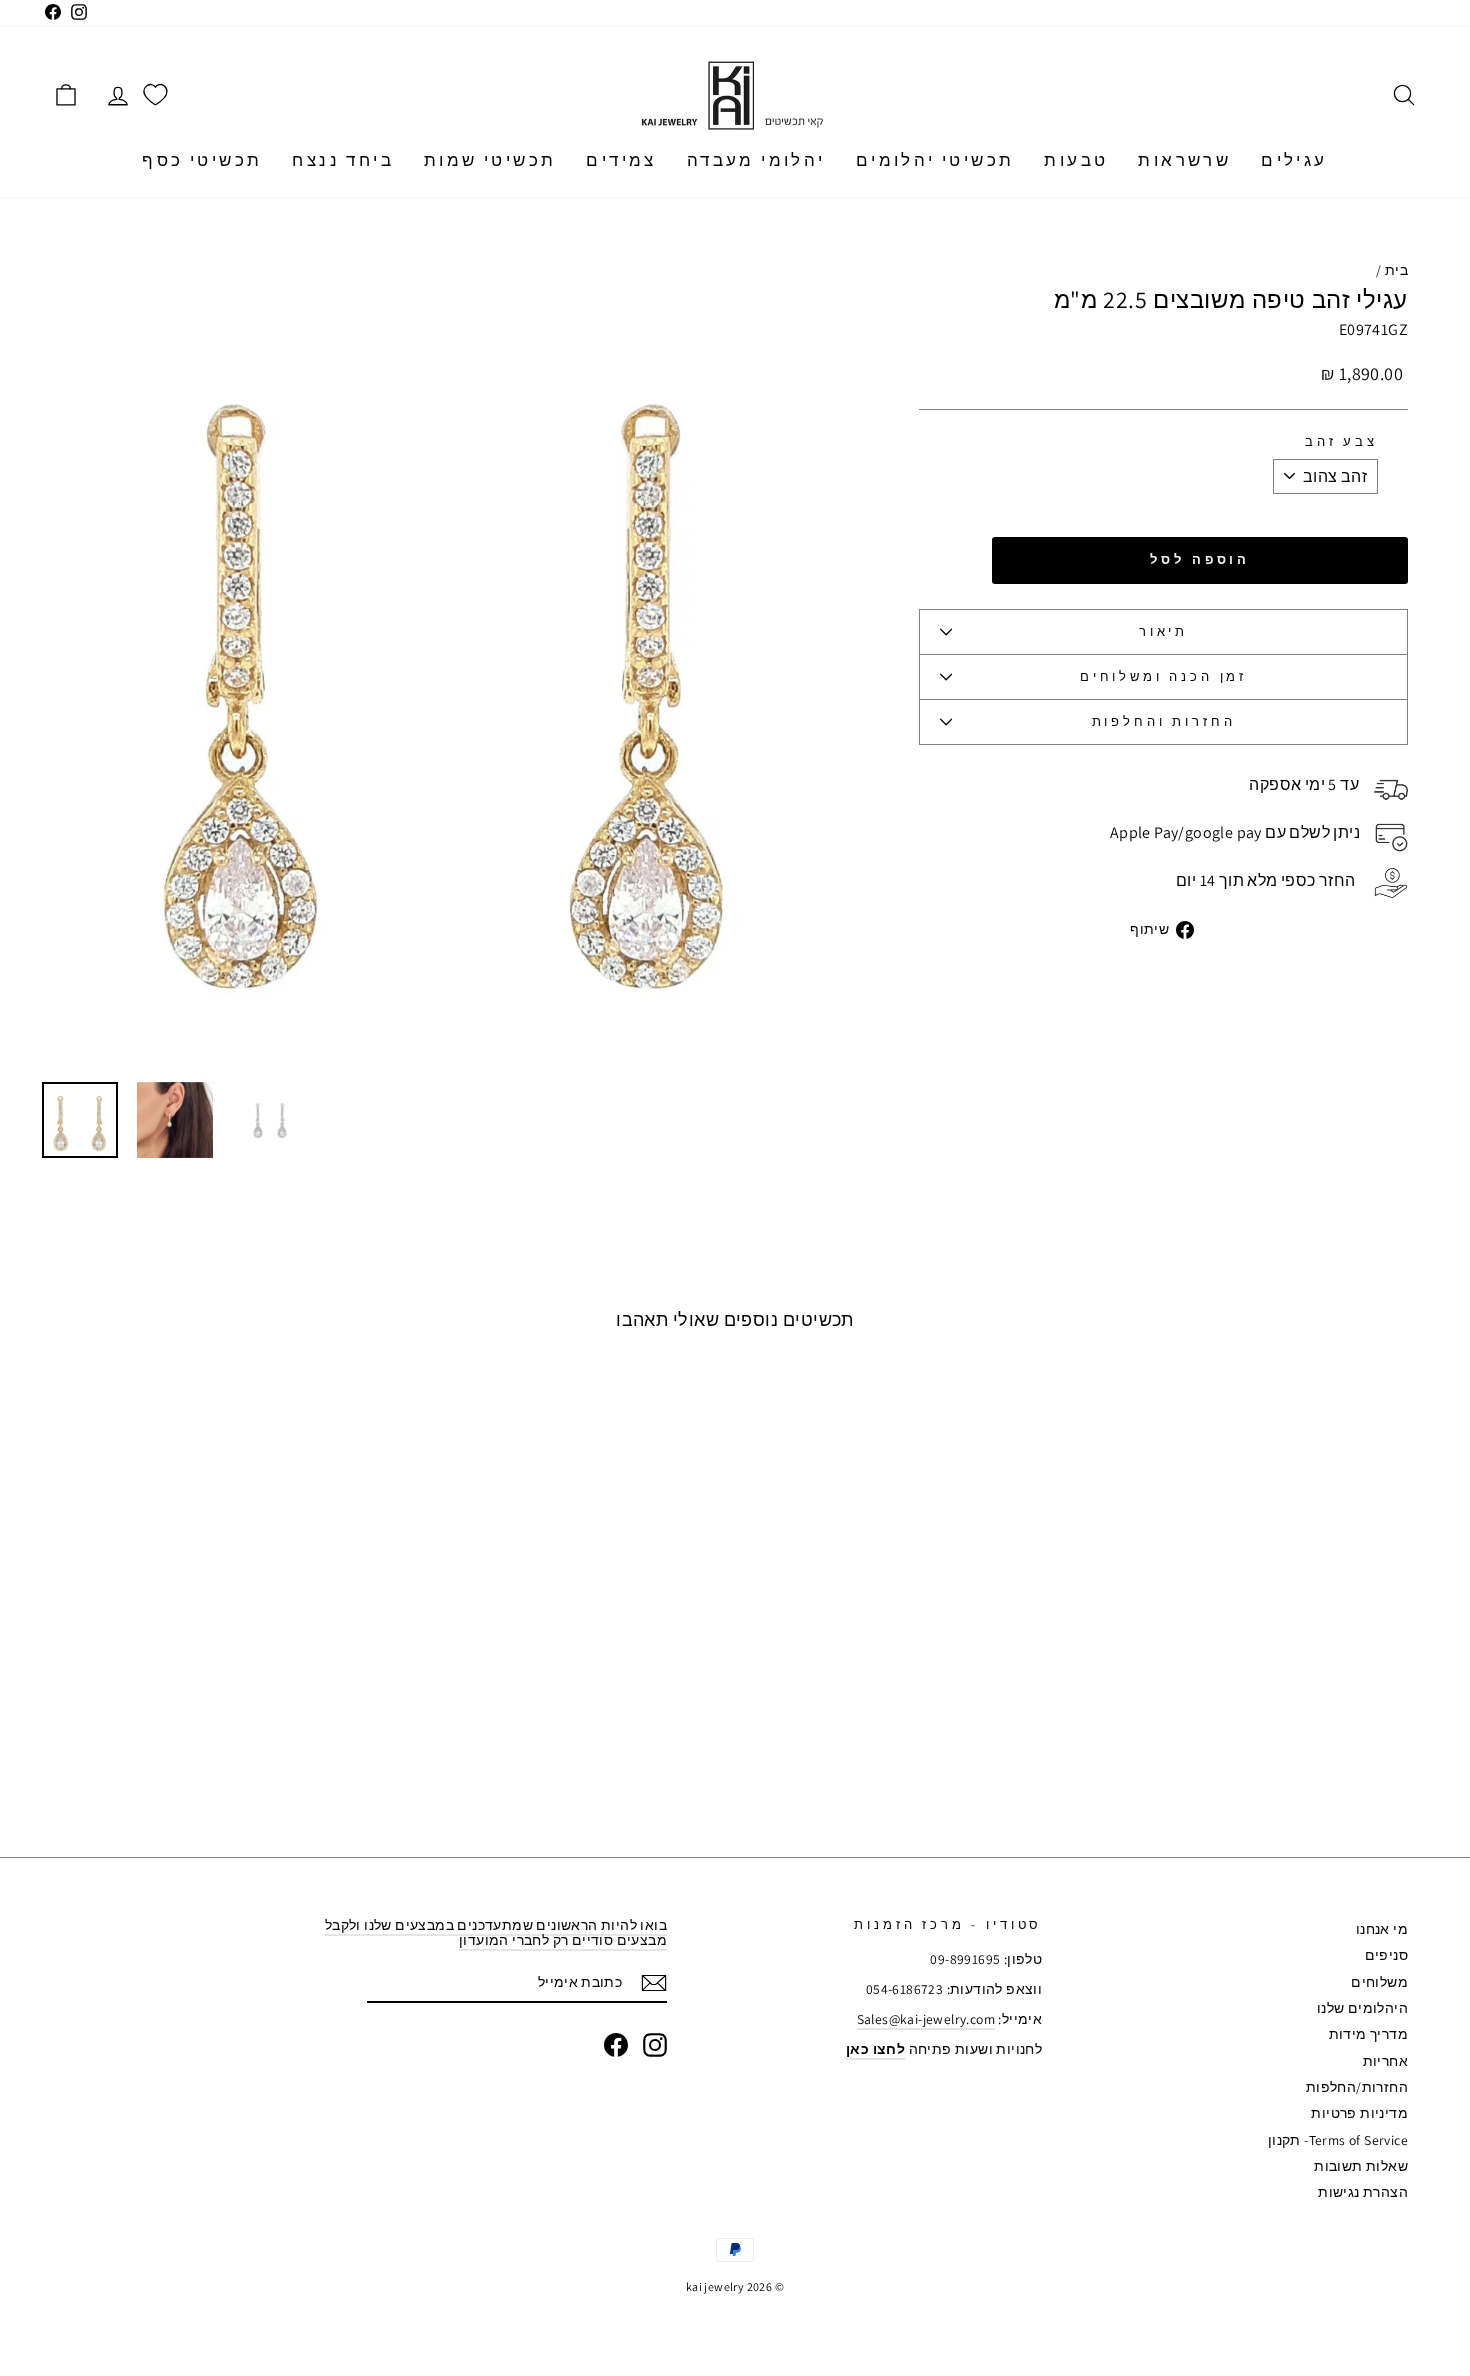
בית (1396, 270)
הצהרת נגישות (1363, 2192)
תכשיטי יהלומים (935, 160)
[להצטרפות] (654, 1983)
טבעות (1076, 160)
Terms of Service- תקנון (1338, 2140)
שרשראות (1184, 160)
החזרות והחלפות (1164, 721)
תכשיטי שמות (490, 160)
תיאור (1163, 631)
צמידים (621, 160)
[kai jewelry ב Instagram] (655, 2045)
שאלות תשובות (1361, 2166)
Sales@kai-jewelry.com (926, 2019)
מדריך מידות (1368, 2034)
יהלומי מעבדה (756, 160)
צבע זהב (1341, 442)
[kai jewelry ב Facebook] (616, 2045)
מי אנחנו (1382, 1929)
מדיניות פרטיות (1359, 2113)
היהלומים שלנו (1362, 2008)
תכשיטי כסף (202, 160)
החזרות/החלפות (1357, 2087)
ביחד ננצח (343, 160)
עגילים (1294, 160)
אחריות (1385, 2061)
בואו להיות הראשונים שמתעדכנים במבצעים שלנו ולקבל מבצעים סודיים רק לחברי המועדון (496, 1932)
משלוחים (1379, 1982)
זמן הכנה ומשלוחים (1163, 676)
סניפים (1386, 1955)
